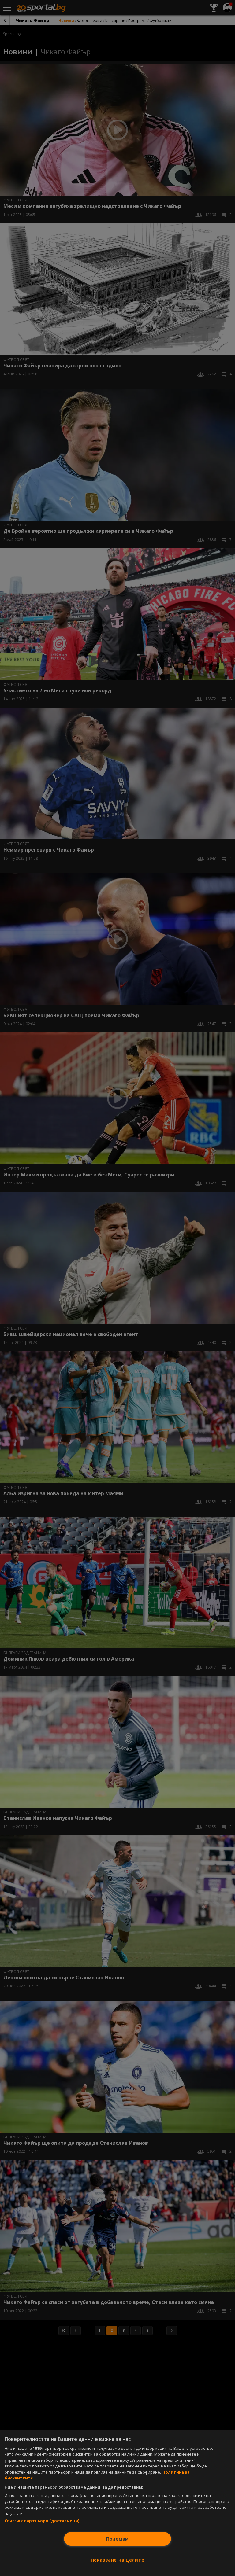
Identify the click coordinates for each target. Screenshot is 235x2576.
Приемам (117, 2539)
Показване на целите (118, 2560)
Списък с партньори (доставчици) (42, 2521)
